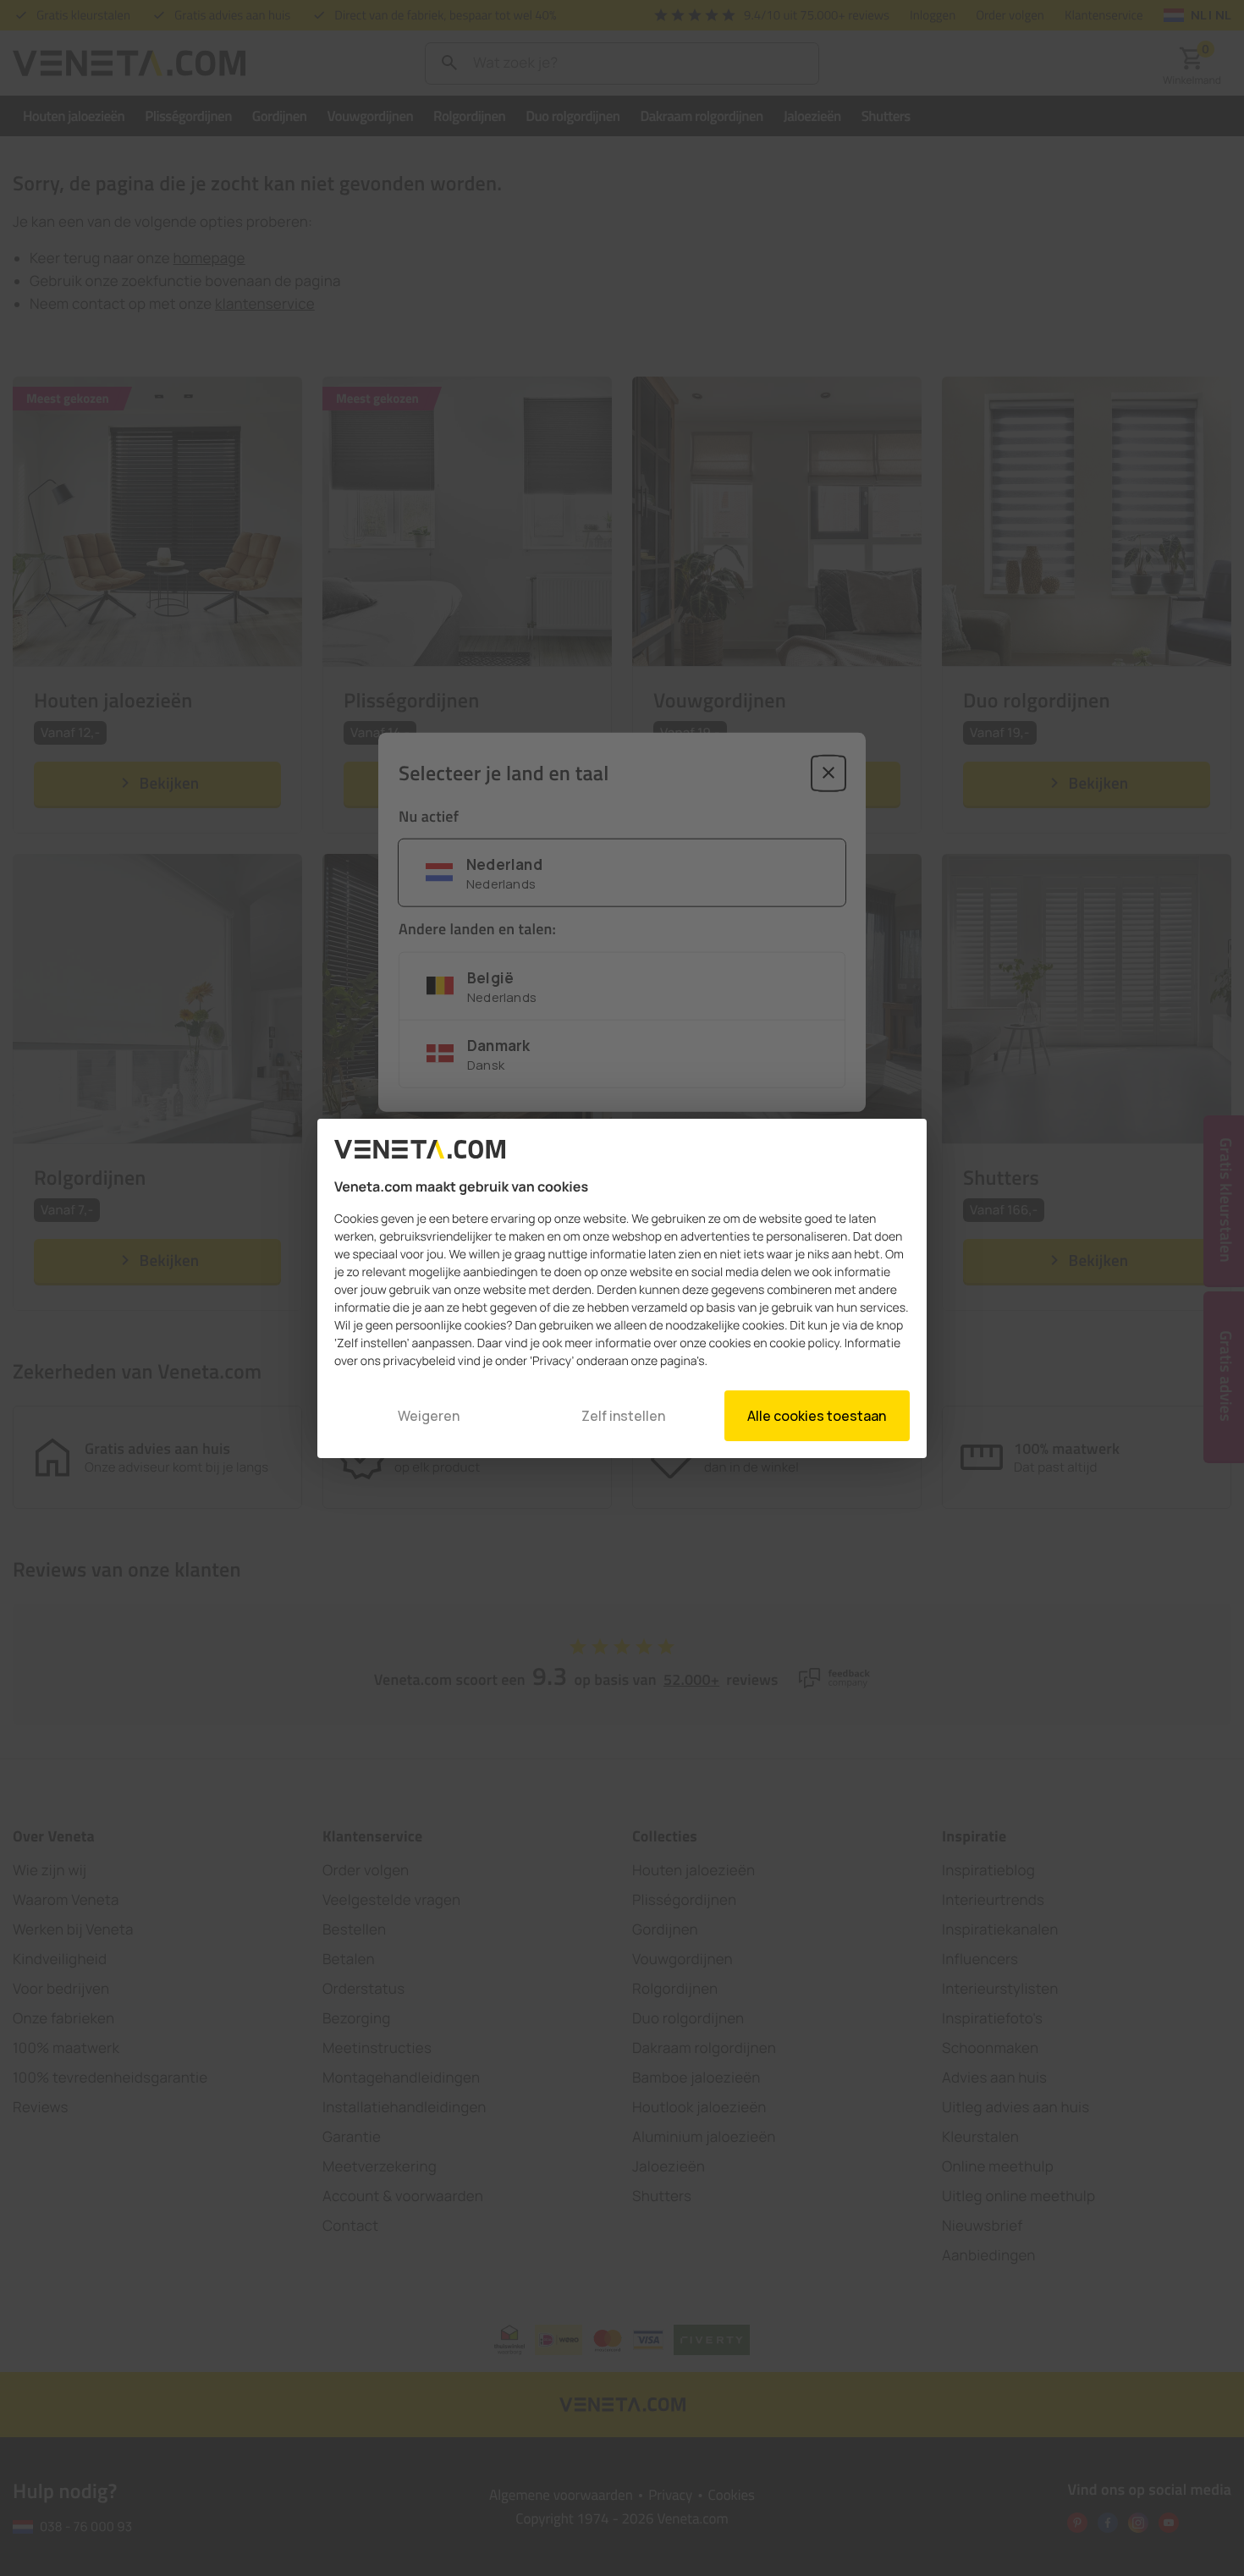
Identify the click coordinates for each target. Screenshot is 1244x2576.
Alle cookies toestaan (817, 1416)
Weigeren (429, 1416)
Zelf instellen (623, 1416)
